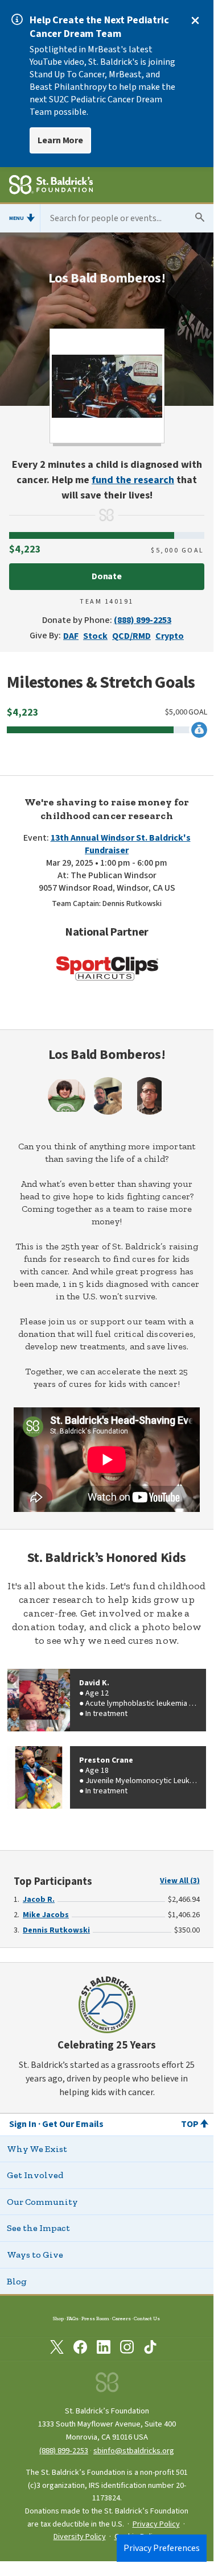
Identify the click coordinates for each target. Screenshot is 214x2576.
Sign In (23, 2124)
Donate (107, 576)
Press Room (95, 2318)
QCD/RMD (131, 636)
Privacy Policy (156, 2524)
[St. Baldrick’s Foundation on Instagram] (127, 2349)
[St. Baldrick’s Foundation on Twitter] (57, 2349)
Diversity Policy (80, 2537)
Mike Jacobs (46, 1915)
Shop (58, 2318)
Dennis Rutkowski (56, 1930)
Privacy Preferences (162, 2548)
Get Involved (35, 2175)
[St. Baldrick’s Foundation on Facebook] (80, 2349)
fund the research (133, 480)
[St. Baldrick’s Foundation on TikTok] (150, 2349)
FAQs (73, 2318)
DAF (71, 636)
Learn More (60, 140)
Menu (17, 218)
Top (190, 2124)
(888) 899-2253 (143, 620)
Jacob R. (39, 1900)
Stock (95, 636)
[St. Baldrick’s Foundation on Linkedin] (104, 2349)
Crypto (170, 636)
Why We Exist (37, 2149)
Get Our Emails (73, 2124)
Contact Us (147, 2318)
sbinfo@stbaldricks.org (134, 2451)
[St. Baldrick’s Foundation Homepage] (51, 186)
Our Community (42, 2202)
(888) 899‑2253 (64, 2451)
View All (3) (180, 1881)
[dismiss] (195, 20)
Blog (17, 2281)
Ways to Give (35, 2255)
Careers (122, 2318)
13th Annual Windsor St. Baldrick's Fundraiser (121, 844)
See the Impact (38, 2228)
